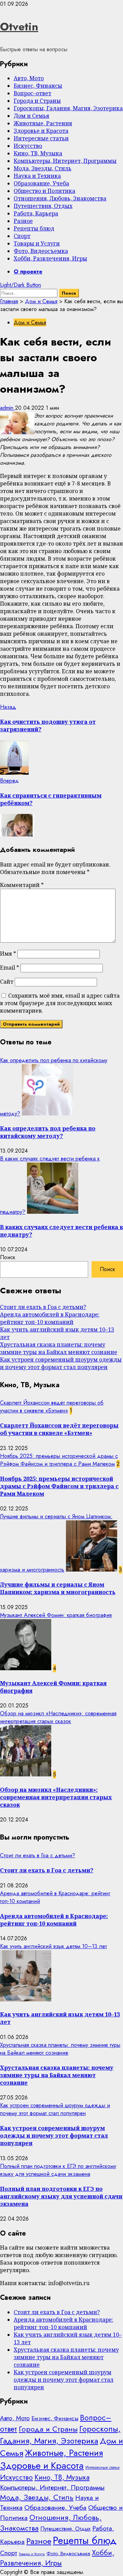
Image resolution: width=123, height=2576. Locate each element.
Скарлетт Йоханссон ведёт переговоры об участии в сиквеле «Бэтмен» (52, 1407)
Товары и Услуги (37, 243)
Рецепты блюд (34, 228)
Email (10, 968)
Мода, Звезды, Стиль (43, 168)
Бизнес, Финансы (38, 86)
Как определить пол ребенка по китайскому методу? (48, 1132)
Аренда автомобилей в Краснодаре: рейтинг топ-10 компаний (50, 1318)
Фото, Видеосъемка (41, 251)
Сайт (7, 982)
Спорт (22, 236)
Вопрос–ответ (32, 93)
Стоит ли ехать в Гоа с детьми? (43, 1307)
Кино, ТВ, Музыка (38, 153)
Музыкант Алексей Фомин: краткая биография (56, 1615)
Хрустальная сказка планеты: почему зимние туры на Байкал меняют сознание (59, 1348)
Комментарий (22, 885)
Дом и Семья (31, 116)
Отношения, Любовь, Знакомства (60, 198)
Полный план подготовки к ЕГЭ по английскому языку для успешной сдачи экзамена (58, 2170)
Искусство (28, 146)
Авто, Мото (29, 78)
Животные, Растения (43, 123)
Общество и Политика (44, 191)
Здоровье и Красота (41, 131)
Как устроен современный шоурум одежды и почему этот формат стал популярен (61, 1363)
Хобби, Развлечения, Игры (50, 258)
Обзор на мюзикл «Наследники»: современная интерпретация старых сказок (58, 1717)
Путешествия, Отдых (43, 206)
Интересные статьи (41, 138)
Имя (8, 954)
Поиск (8, 1257)
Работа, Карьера (36, 213)
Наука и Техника (37, 176)
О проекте (28, 272)
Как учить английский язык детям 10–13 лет (53, 1946)
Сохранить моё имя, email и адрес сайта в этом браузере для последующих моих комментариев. (60, 1003)
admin (8, 408)
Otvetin (19, 27)
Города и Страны (37, 101)
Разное (23, 221)
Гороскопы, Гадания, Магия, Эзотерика (68, 108)
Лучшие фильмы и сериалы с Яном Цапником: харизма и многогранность (58, 1588)
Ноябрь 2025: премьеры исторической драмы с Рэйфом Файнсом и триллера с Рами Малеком (59, 1460)
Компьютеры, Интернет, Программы (65, 161)
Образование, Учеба (41, 183)
